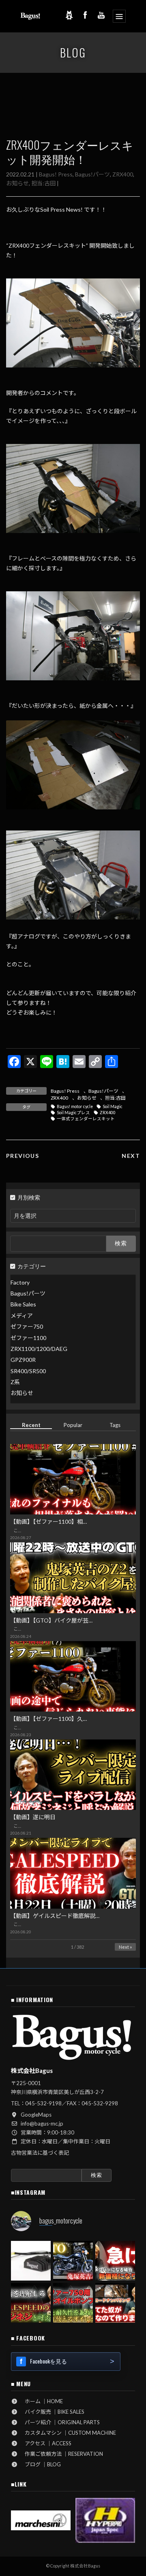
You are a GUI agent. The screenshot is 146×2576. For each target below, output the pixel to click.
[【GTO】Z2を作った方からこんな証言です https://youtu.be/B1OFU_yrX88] (73, 2261)
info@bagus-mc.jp (42, 2124)
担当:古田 (43, 183)
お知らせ (17, 183)
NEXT (131, 1156)
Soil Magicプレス (73, 1113)
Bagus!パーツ (92, 174)
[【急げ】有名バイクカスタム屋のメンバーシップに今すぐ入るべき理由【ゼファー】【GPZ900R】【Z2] (115, 2261)
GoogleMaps (36, 2115)
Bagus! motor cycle (75, 1106)
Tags (115, 1425)
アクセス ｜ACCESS (45, 2443)
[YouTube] (101, 15)
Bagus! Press (56, 174)
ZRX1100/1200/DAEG (39, 1349)
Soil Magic (113, 1106)
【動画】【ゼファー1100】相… (48, 1522)
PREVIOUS (23, 1156)
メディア (22, 1316)
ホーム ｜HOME (41, 2401)
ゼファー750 (27, 1326)
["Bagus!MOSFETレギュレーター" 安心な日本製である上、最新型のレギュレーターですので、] (31, 2261)
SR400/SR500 (28, 1371)
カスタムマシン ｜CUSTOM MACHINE (68, 2433)
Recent (31, 1425)
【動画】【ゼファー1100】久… (48, 1719)
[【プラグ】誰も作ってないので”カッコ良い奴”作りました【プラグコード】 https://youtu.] (115, 2303)
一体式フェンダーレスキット (86, 1119)
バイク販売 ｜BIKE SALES (52, 2412)
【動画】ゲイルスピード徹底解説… (55, 1916)
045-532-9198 (43, 2103)
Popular (73, 1425)
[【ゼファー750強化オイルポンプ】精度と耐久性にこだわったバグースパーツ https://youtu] (73, 2303)
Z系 (15, 1382)
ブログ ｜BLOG (40, 2464)
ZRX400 (123, 174)
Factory (20, 1282)
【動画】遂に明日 (33, 1817)
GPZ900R (23, 1360)
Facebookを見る (48, 2361)
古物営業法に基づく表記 (40, 2153)
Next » (125, 1947)
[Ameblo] (69, 15)
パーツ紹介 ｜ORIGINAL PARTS (60, 2422)
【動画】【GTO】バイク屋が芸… (51, 1620)
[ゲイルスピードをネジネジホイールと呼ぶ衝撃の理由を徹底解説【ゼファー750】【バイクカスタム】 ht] (31, 2303)
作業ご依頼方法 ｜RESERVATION (61, 2454)
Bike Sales (23, 1304)
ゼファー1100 (28, 1337)
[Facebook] (85, 15)
